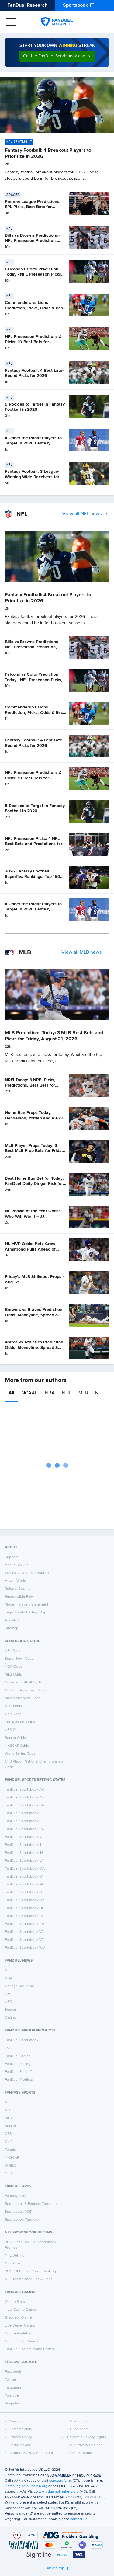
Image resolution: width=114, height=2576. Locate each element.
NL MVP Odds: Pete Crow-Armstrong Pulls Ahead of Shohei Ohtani (31, 1249)
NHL (67, 1393)
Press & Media (80, 2453)
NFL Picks (13, 2264)
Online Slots (15, 2302)
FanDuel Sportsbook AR (24, 1790)
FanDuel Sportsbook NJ (24, 1892)
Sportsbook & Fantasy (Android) (31, 2204)
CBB (9, 2174)
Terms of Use (20, 2445)
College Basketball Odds (25, 1690)
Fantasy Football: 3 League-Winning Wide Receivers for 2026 (32, 477)
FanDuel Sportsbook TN (24, 1924)
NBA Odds (14, 1667)
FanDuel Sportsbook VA (24, 1932)
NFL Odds (13, 1651)
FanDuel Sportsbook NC (25, 1885)
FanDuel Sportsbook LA (24, 1861)
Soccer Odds (15, 1738)
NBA (50, 1393)
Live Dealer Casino (20, 2326)
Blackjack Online (18, 2318)
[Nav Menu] (11, 22)
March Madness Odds (23, 1698)
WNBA (10, 2166)
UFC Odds (13, 1730)
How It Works (16, 1581)
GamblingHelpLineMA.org (26, 2486)
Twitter (10, 2380)
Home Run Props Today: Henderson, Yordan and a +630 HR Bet (35, 1118)
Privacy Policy (21, 2437)
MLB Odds (13, 1675)
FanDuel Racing (18, 2064)
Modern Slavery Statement (27, 1605)
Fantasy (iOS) (16, 2196)
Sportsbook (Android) (22, 2220)
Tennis (10, 2150)
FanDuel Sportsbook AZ (24, 1798)
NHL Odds (13, 1706)
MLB (83, 1393)
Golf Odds (13, 1714)
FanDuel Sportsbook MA (25, 1869)
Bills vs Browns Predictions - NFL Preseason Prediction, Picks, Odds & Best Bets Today (35, 241)
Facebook (13, 2372)
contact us (79, 2519)
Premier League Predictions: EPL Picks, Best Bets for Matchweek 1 (33, 207)
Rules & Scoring (18, 1589)
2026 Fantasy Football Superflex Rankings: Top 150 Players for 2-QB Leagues (33, 877)
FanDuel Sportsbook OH (25, 1908)
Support (11, 1557)
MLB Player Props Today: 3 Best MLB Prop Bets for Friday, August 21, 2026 (35, 1151)
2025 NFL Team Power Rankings (31, 2271)
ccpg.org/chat (60, 2481)
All (11, 1393)
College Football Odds (23, 1683)
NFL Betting (15, 2256)
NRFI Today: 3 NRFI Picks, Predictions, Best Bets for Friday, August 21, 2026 (30, 1085)
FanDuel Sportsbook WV (25, 1948)
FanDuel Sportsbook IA (24, 1837)
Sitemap (12, 1628)
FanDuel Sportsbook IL (23, 1845)
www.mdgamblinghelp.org (57, 2492)
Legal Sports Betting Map (26, 1613)
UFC (8, 2002)
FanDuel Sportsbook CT (24, 1821)
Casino (10, 2018)
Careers (16, 2421)
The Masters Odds (20, 1722)
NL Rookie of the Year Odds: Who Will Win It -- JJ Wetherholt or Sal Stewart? (32, 1216)
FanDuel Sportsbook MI (24, 1877)
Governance (78, 2421)
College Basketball (20, 1986)
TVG (9, 2048)
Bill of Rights (79, 2429)
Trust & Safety (21, 2429)
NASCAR (12, 2158)
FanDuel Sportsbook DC (24, 1829)
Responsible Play (19, 1597)
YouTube (12, 2396)
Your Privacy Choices (85, 2445)
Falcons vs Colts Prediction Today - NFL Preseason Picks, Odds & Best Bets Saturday (34, 275)
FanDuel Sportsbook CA (24, 1805)
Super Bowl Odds (19, 1659)
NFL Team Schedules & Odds (29, 2279)
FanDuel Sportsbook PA (24, 1916)
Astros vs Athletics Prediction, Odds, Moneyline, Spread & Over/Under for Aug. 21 (35, 1347)
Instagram (13, 2388)
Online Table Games (21, 2341)
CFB (8, 2134)
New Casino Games (21, 2310)
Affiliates (12, 1620)
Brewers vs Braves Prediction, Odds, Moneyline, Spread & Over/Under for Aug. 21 (34, 1315)
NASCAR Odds (17, 1746)
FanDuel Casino (18, 2056)
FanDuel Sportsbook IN (24, 1853)
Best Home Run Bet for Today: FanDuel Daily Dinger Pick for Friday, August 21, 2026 (34, 1184)
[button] (57, 56)
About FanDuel (17, 1565)
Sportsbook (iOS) (19, 2212)
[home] (57, 22)
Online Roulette (18, 2334)
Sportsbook (76, 5)
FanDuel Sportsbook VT (24, 1940)
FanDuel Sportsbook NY (25, 1900)
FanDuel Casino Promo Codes (29, 2349)
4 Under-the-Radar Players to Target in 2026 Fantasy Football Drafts (33, 443)
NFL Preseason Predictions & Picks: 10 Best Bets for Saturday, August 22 (33, 342)
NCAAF (30, 1393)
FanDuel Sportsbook (22, 2040)
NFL (99, 1393)
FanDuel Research (27, 5)
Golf (8, 2142)
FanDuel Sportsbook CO (25, 1813)
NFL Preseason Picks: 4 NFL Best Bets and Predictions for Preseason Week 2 (34, 844)
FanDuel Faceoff (18, 2072)
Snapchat (12, 2404)
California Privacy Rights (87, 2437)
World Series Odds (20, 1754)
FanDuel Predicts (19, 2080)
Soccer (10, 2010)
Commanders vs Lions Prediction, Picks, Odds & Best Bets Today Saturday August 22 (36, 308)
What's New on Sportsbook (27, 1573)
